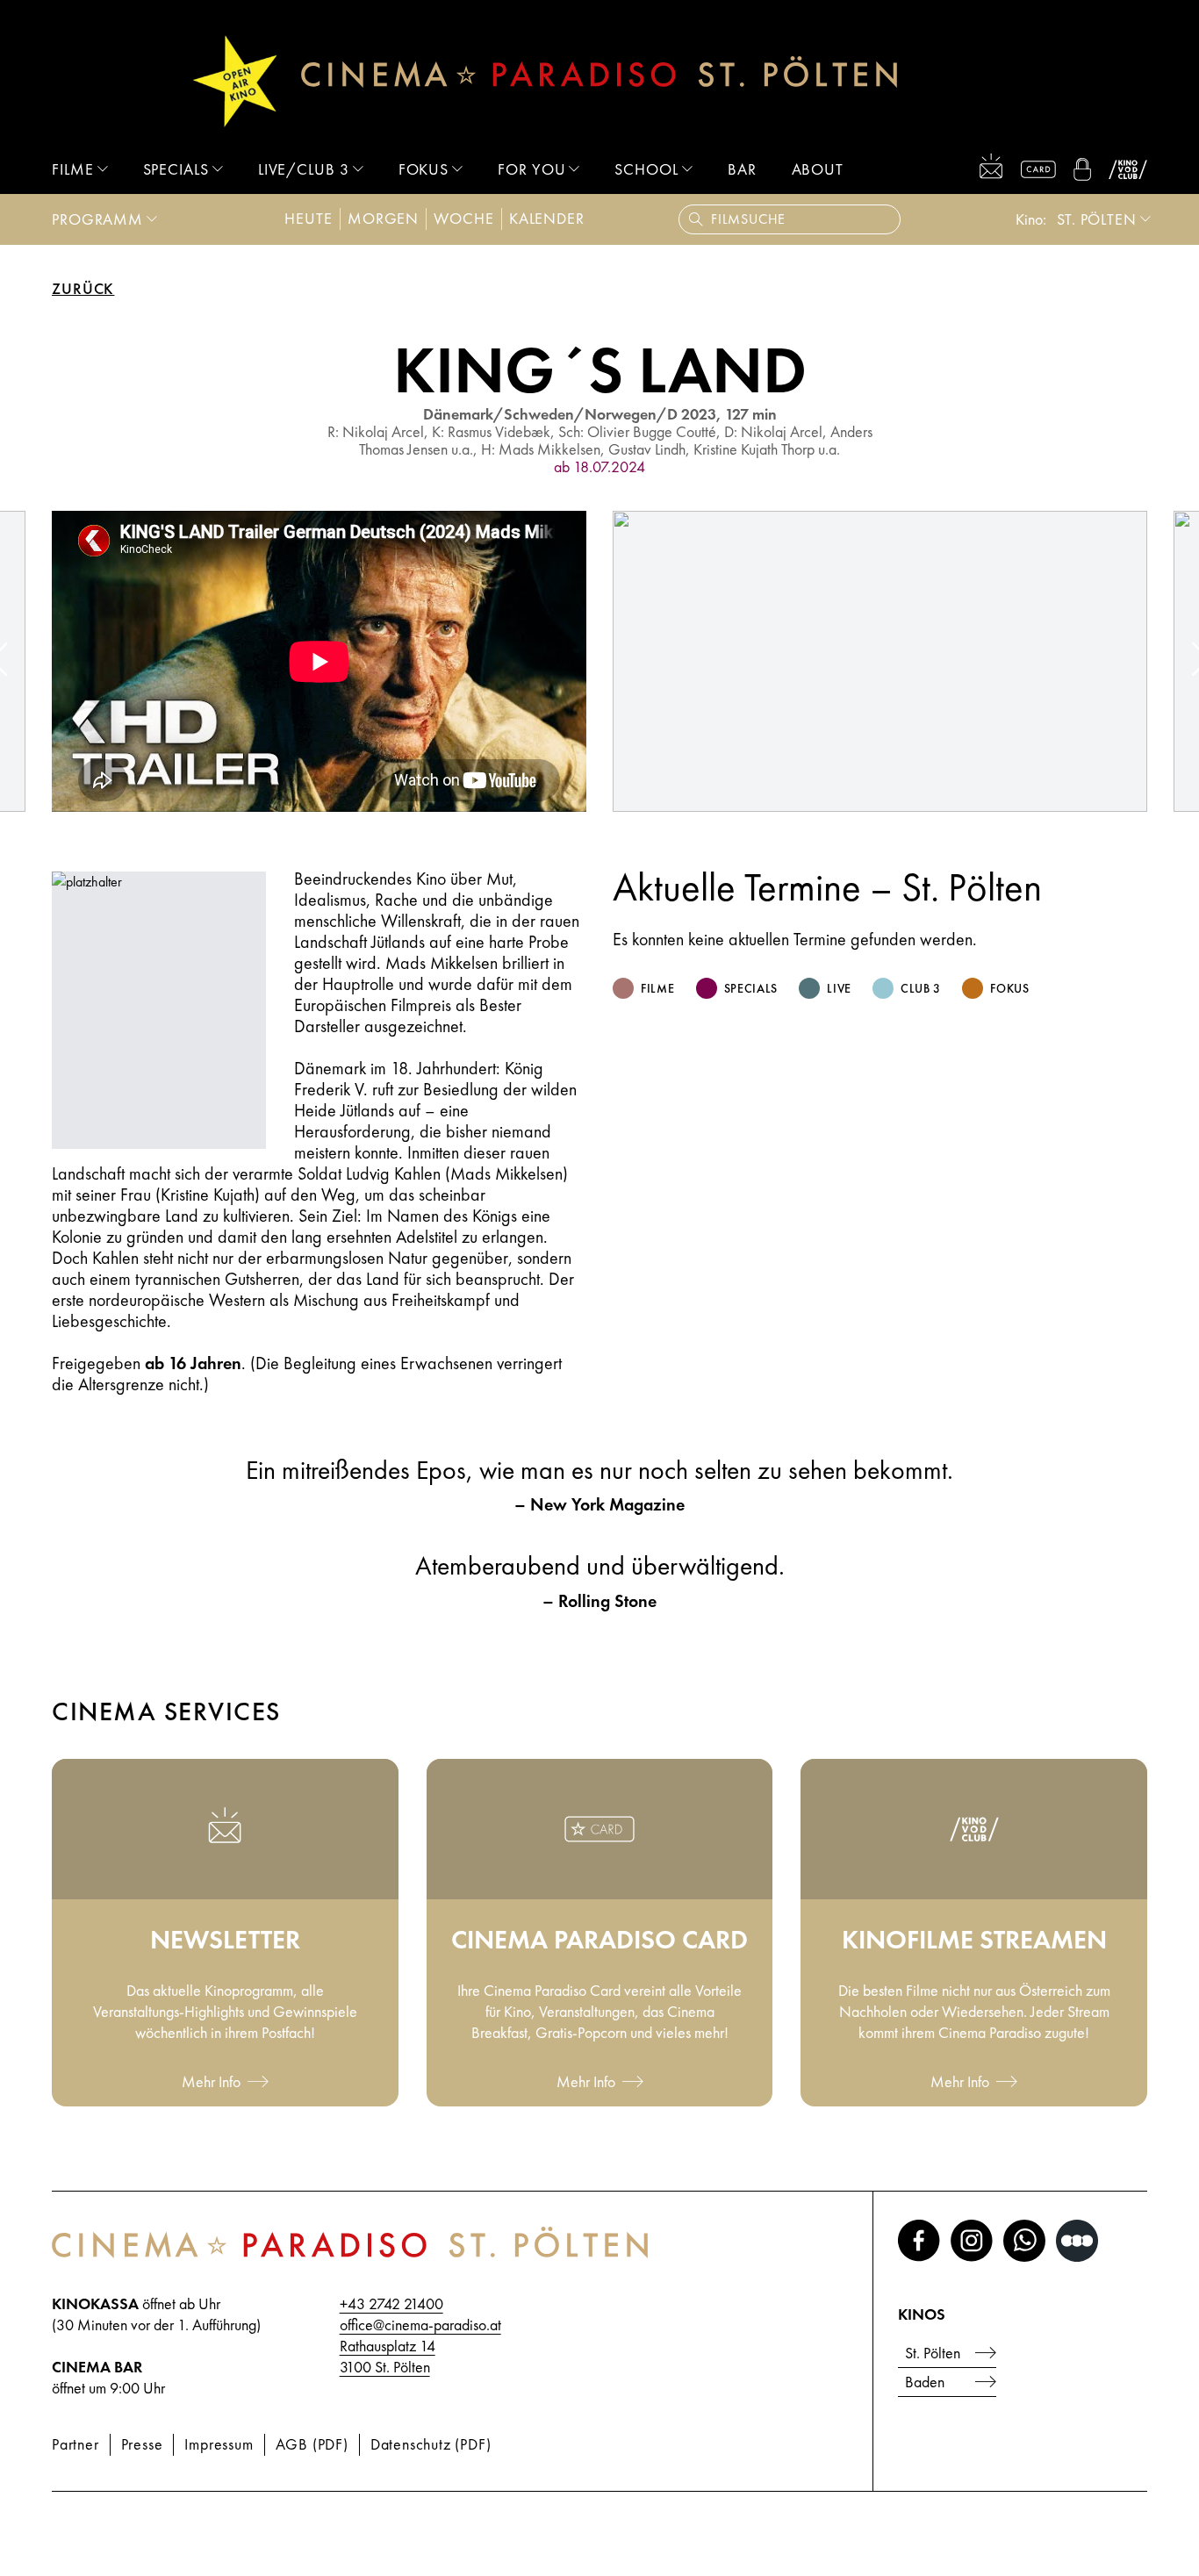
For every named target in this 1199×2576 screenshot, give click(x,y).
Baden (925, 2382)
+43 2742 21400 (391, 2303)
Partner (75, 2444)
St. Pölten (1097, 219)
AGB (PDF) (312, 2444)
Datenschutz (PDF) (431, 2444)
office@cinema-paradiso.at (420, 2325)
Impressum (219, 2444)
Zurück (83, 289)
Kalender (547, 218)
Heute (309, 218)
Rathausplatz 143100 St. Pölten (388, 2356)
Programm (97, 219)
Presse (142, 2444)
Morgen (383, 218)
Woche (464, 218)
